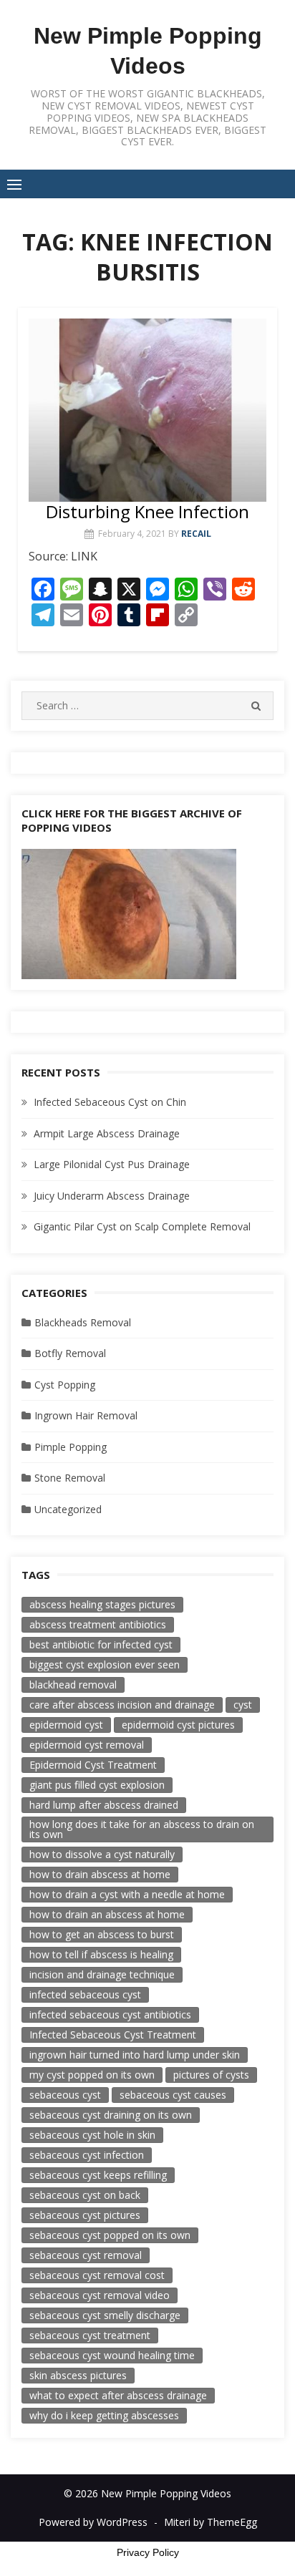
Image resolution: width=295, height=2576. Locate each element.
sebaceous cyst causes (173, 2095)
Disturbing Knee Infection (147, 511)
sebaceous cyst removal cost (97, 2275)
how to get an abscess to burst (102, 1934)
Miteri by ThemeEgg (211, 2522)
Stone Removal (70, 1478)
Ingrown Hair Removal (86, 1415)
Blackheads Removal (83, 1322)
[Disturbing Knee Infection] (147, 410)
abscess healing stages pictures (102, 1604)
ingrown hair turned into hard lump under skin (135, 2055)
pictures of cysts (211, 2075)
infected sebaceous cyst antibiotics (110, 2014)
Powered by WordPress (93, 2522)
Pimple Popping (71, 1447)
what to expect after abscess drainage (118, 2395)
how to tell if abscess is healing (101, 1954)
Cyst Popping (65, 1385)
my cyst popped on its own (92, 2075)
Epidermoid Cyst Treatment (93, 1765)
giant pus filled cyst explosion (97, 1785)
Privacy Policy (148, 2552)
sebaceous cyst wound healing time (112, 2355)
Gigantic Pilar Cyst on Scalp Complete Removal (142, 1226)
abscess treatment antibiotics (98, 1624)
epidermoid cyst (66, 1725)
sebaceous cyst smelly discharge (105, 2315)
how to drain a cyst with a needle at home (127, 1894)
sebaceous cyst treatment (90, 2335)
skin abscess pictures (78, 2375)
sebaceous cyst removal (86, 2255)
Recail (196, 534)
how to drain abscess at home (100, 1874)
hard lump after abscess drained (104, 1805)
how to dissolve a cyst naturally (102, 1854)
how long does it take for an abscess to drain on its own (142, 1829)
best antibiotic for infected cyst (101, 1644)
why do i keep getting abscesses (104, 2415)
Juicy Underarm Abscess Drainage (112, 1196)
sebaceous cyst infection (87, 2155)
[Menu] (14, 184)
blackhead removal (73, 1685)
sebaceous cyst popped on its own (110, 2235)
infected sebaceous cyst (85, 1994)
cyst (243, 1705)
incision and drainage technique (102, 1974)
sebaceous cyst (65, 2095)
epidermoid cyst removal (87, 1745)
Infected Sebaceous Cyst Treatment (113, 2035)
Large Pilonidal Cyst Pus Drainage (112, 1164)
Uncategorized (68, 1509)
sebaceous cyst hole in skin (92, 2135)
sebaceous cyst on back (85, 2195)
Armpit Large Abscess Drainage (107, 1133)
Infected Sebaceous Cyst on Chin (110, 1102)
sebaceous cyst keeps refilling (98, 2175)
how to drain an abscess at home (107, 1914)
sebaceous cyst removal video (100, 2295)
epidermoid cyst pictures (178, 1725)
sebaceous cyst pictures (85, 2215)
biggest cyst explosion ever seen (105, 1664)
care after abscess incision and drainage (122, 1705)
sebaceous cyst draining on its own (111, 2115)
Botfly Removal (70, 1353)
